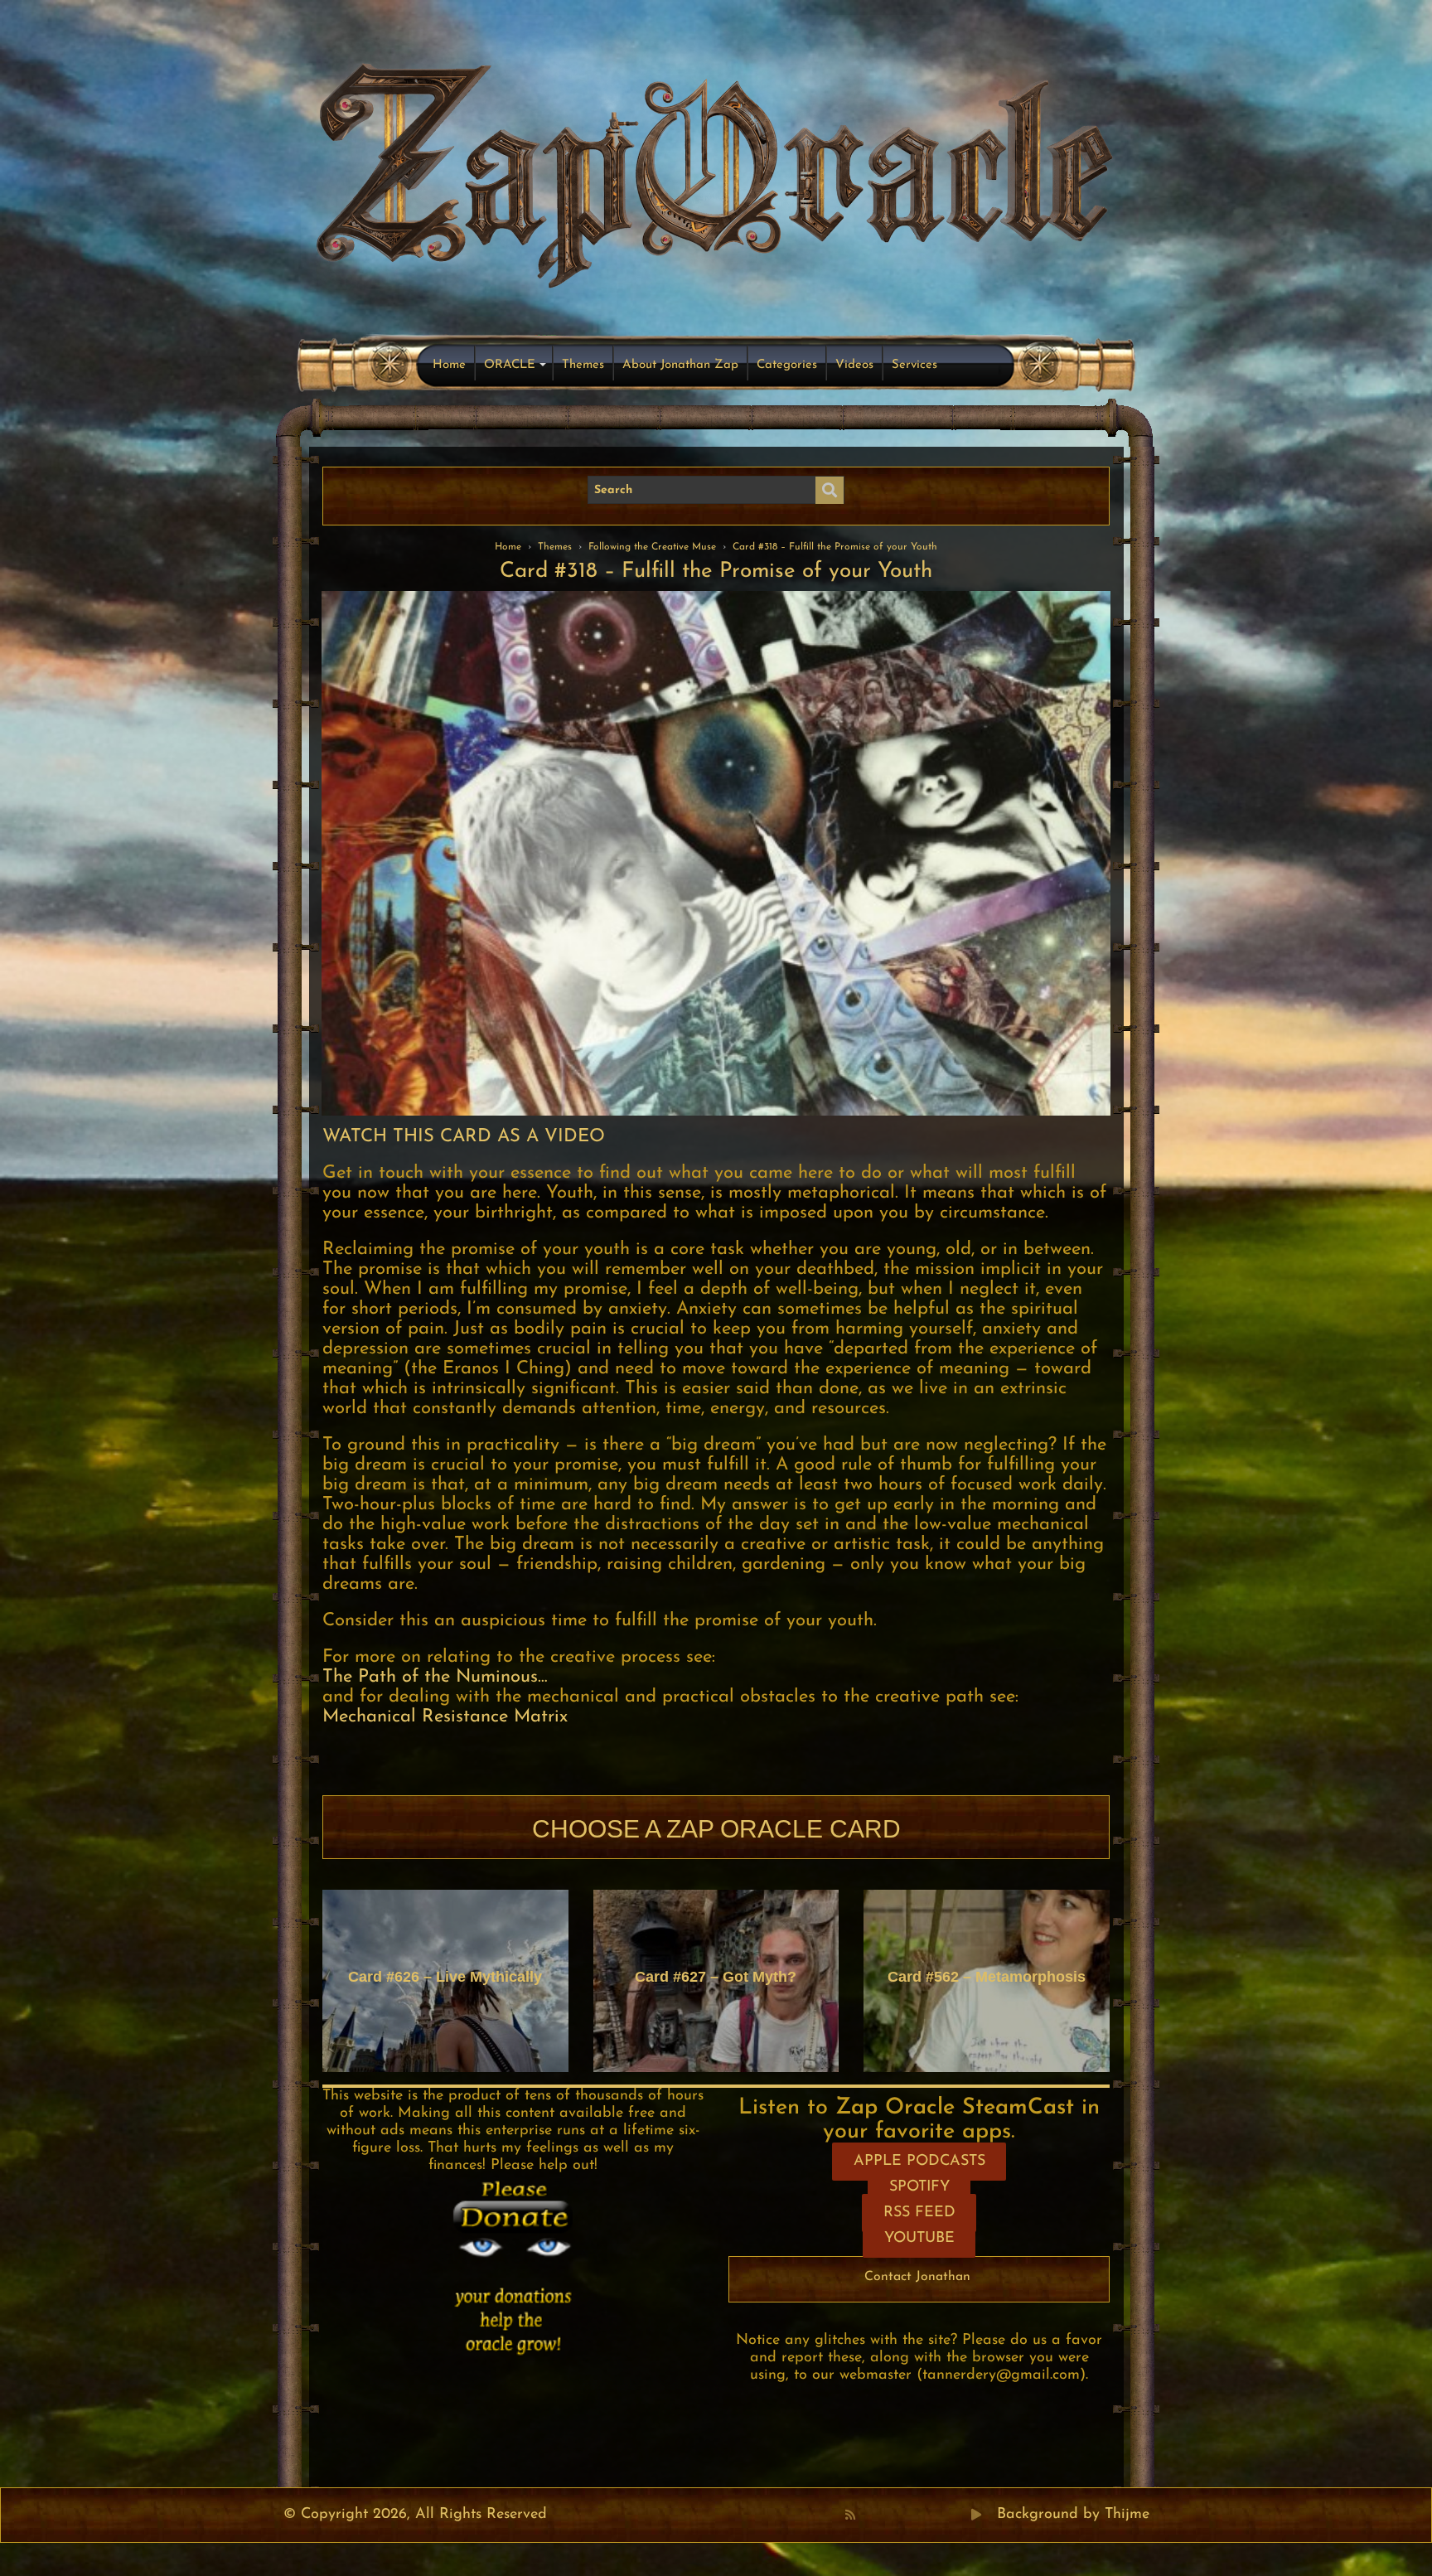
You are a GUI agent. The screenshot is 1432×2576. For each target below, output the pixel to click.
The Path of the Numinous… (435, 1677)
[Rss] (850, 2515)
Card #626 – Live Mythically (445, 1977)
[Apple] (922, 2515)
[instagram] (941, 2515)
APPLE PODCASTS (919, 2162)
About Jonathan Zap (680, 365)
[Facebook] (868, 2515)
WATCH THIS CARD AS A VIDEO (464, 1137)
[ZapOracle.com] (716, 171)
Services (914, 365)
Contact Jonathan (917, 2277)
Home (449, 365)
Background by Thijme (1073, 2515)
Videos (854, 365)
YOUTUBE (919, 2239)
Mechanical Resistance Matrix (445, 1717)
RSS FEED (919, 2213)
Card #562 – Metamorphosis (987, 1977)
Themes (583, 365)
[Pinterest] (886, 2515)
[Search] (830, 491)
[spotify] (959, 2515)
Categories (787, 365)
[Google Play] (976, 2515)
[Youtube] (904, 2515)
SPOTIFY (919, 2187)
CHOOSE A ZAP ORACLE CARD (716, 1829)
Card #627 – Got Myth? (716, 1977)
